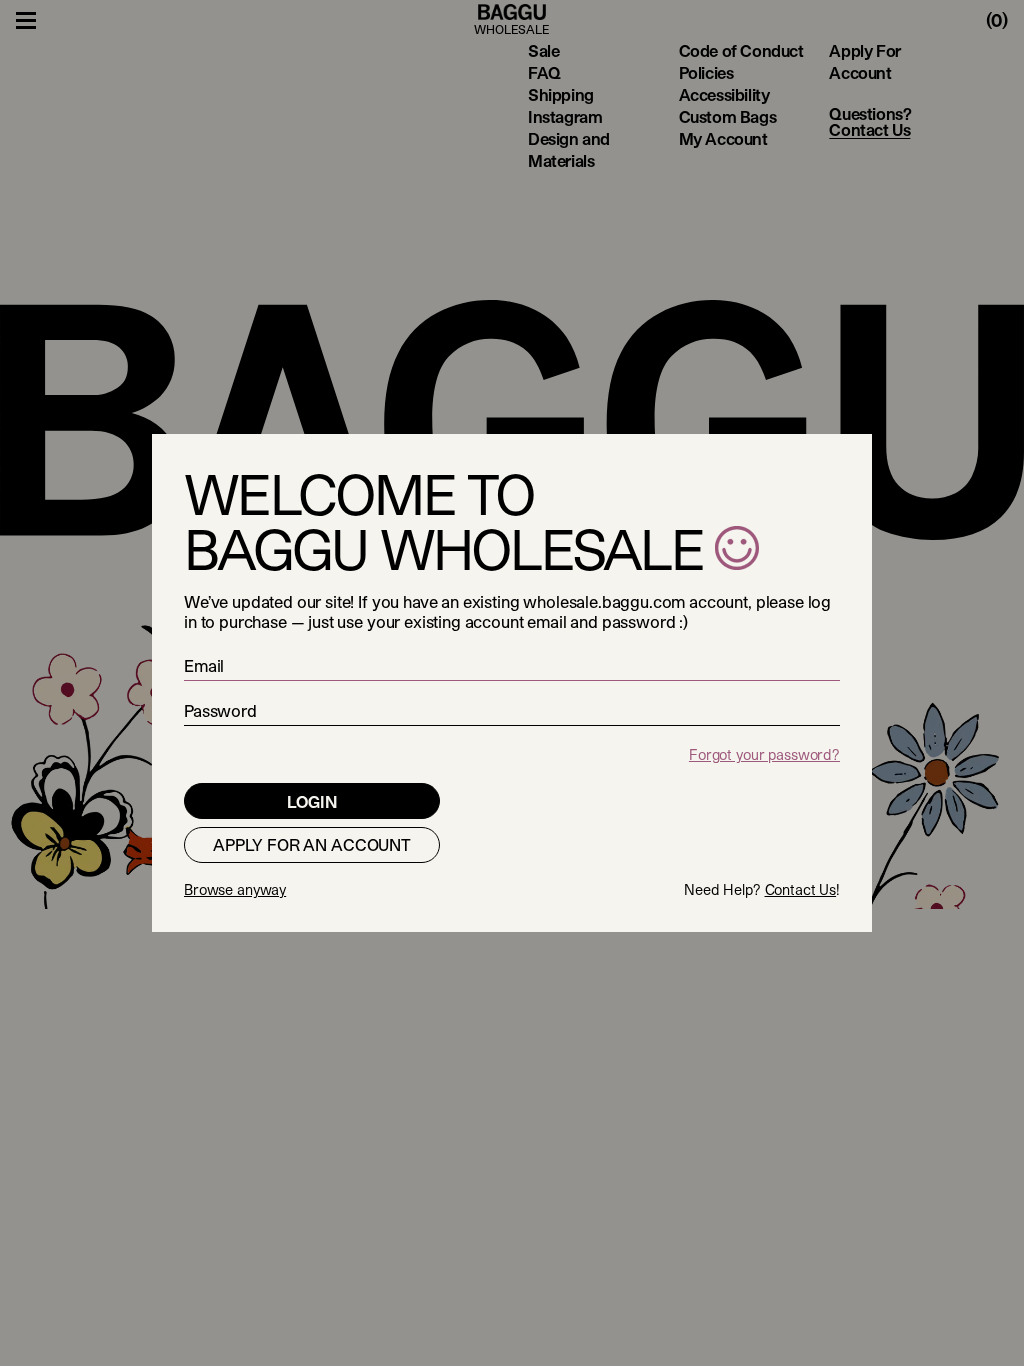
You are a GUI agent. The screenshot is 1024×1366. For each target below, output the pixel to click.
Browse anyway (235, 889)
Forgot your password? (764, 754)
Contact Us (801, 889)
